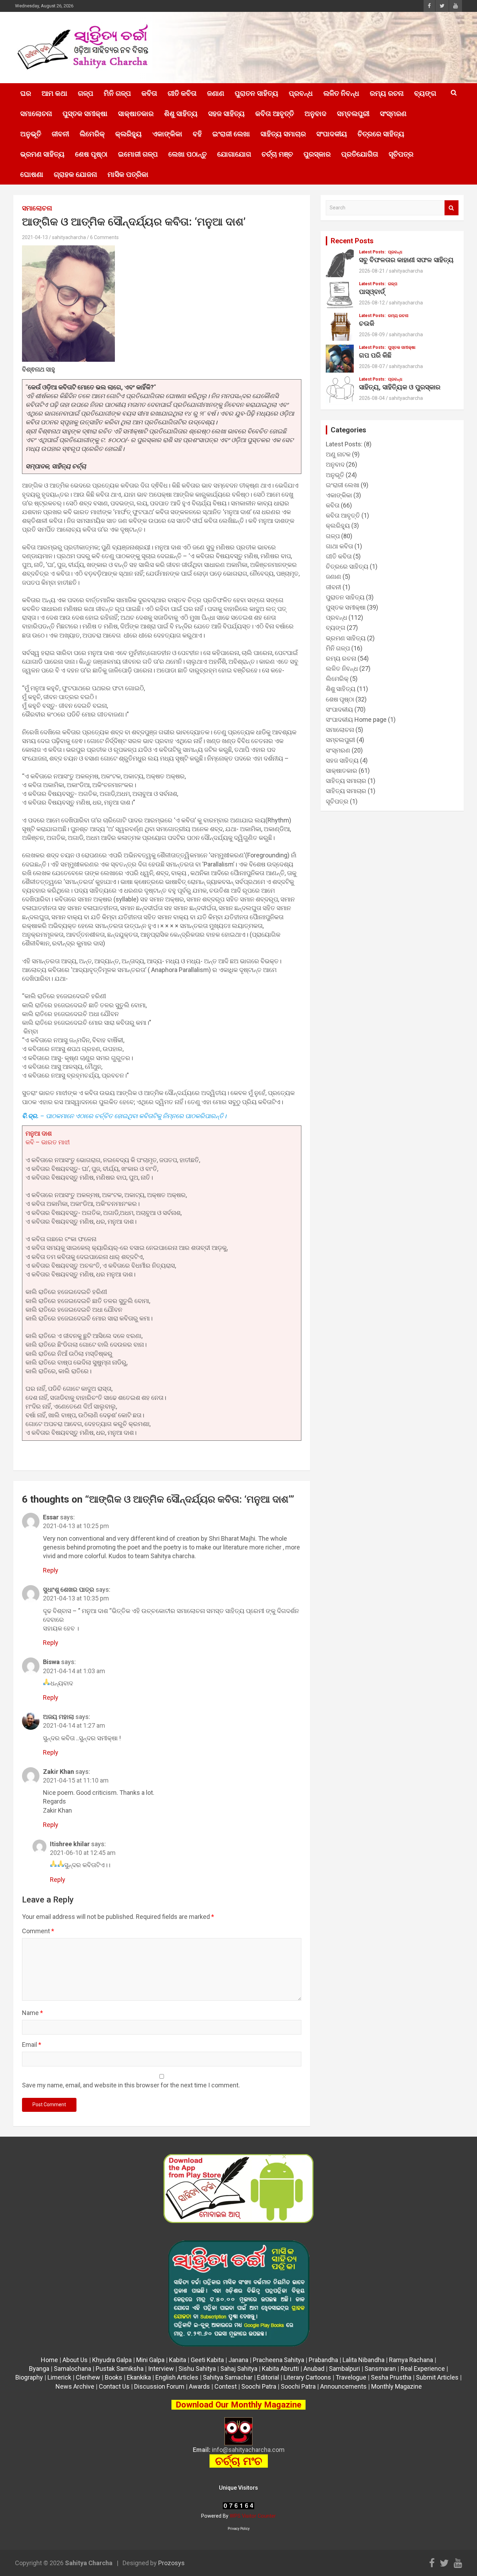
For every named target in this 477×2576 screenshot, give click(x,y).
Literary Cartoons (307, 2377)
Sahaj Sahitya (239, 2369)
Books (113, 2377)
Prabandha (323, 2360)
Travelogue (351, 2377)
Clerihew (88, 2377)
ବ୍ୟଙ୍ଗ (425, 93)
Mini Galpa (150, 2360)
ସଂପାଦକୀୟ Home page (356, 719)
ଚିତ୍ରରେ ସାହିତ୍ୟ (381, 134)
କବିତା (149, 93)
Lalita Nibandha (364, 2360)
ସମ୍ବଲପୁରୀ (353, 114)
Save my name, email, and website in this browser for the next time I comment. (131, 2085)
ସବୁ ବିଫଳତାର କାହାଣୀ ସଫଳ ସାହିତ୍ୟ (406, 260)
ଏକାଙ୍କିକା (167, 134)
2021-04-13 (35, 237)
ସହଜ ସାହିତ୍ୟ (226, 114)
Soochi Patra (259, 2386)
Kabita (178, 2360)
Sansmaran (380, 2369)
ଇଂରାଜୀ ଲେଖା (231, 134)
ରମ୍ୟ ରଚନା (387, 93)
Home (49, 2360)
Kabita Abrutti (280, 2369)
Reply (51, 1570)
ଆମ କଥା (54, 93)
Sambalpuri (344, 2369)
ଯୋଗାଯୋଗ (234, 154)
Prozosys (171, 2563)
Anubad (314, 2369)
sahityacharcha (69, 237)
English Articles (177, 2377)
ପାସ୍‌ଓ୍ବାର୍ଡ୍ (372, 292)
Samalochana (72, 2369)
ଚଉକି (367, 323)
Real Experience (423, 2369)
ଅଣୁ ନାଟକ (338, 454)
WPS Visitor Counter (253, 2516)
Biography (29, 2377)
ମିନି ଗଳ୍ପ (117, 93)
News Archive (75, 2386)
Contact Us (114, 2386)
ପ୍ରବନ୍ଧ (301, 93)
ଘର (26, 93)
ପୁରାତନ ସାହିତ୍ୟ (256, 93)
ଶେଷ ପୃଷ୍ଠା (91, 154)
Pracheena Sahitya (278, 2360)
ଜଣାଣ (216, 93)
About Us (75, 2360)
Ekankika (139, 2377)
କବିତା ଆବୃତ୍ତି (275, 114)
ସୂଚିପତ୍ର (401, 154)
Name (32, 2013)
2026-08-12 (372, 303)
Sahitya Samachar (228, 2377)
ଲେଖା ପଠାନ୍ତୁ (188, 154)
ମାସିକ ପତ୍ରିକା (128, 174)
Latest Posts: (372, 252)
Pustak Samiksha (120, 2369)
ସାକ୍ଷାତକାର (136, 114)
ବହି (197, 134)
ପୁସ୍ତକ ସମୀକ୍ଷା (85, 114)
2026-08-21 (372, 271)
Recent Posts (352, 241)
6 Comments (104, 237)
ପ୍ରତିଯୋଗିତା (360, 154)
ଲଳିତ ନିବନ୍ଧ (341, 93)
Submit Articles (437, 2377)
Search (452, 208)
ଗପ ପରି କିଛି (375, 355)
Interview (161, 2369)
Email (32, 2045)
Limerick (59, 2377)
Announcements (343, 2386)
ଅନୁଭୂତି (31, 134)
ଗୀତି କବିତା (182, 93)
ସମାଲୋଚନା (36, 114)
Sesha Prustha (391, 2377)
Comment (38, 1931)
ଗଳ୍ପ (86, 93)
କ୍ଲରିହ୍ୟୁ (129, 134)
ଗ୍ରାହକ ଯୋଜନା (75, 174)
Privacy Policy (239, 2529)
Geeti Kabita (207, 2360)
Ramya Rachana (411, 2360)
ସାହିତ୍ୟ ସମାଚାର (283, 134)
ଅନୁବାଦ (315, 114)
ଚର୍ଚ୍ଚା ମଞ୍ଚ (277, 154)
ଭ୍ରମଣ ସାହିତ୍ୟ (42, 154)
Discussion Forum (159, 2386)
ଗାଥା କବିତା (339, 546)
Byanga (39, 2369)
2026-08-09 (372, 334)
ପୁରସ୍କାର (317, 154)
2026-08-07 (372, 366)
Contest (226, 2386)
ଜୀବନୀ (60, 134)
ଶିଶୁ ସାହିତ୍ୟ (181, 114)
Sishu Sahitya (197, 2369)
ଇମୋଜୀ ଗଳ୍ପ (138, 154)
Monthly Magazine (397, 2386)
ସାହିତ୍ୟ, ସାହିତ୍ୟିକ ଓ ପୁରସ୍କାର (400, 387)
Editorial (268, 2377)
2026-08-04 (372, 398)
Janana (238, 2360)
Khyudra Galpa (112, 2360)
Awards (199, 2386)
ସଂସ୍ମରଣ (393, 114)
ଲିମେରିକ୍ (92, 134)
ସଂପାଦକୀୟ (332, 134)
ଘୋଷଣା (32, 174)
